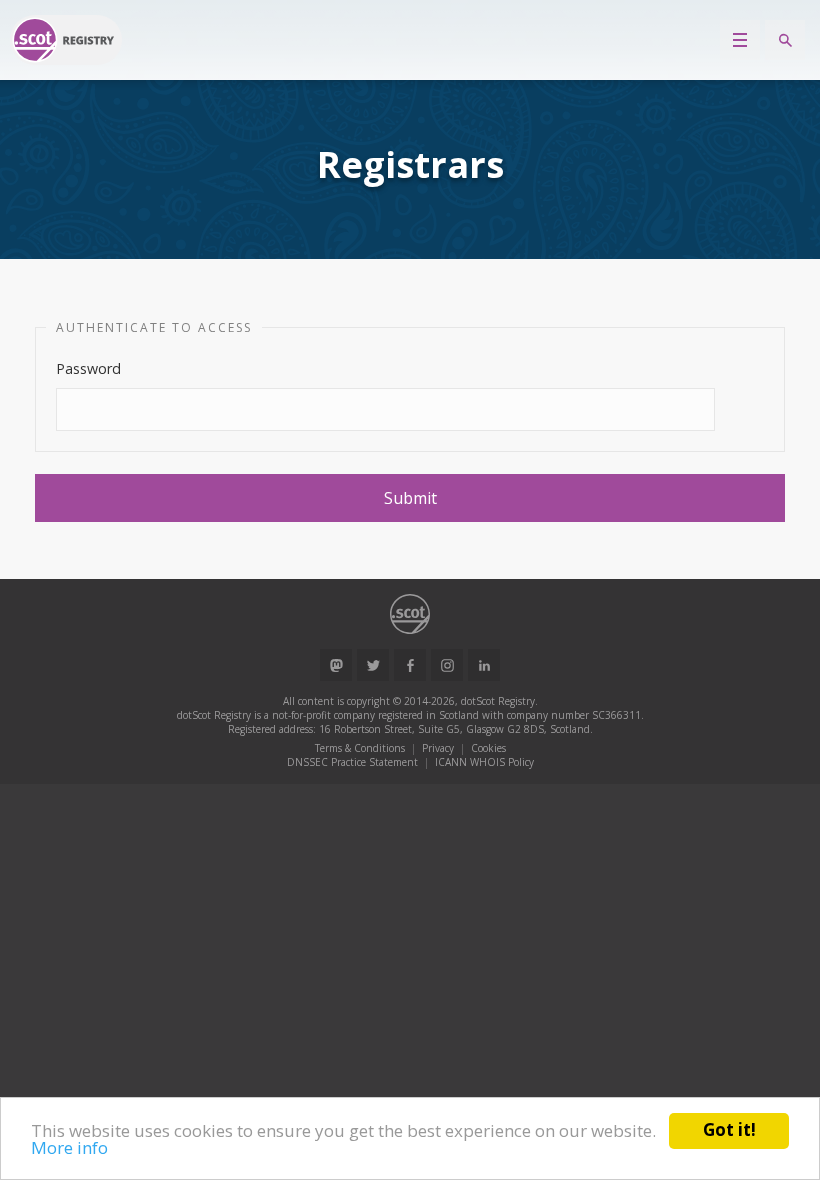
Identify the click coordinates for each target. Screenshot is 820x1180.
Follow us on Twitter (373, 665)
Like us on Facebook (410, 665)
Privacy (438, 748)
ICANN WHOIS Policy (484, 762)
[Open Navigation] (740, 40)
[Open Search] (785, 40)
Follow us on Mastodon (336, 665)
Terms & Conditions (360, 748)
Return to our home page (66, 40)
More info (69, 1147)
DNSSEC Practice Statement (352, 762)
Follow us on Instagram (447, 665)
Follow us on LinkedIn (484, 665)
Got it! (729, 1129)
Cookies (488, 748)
